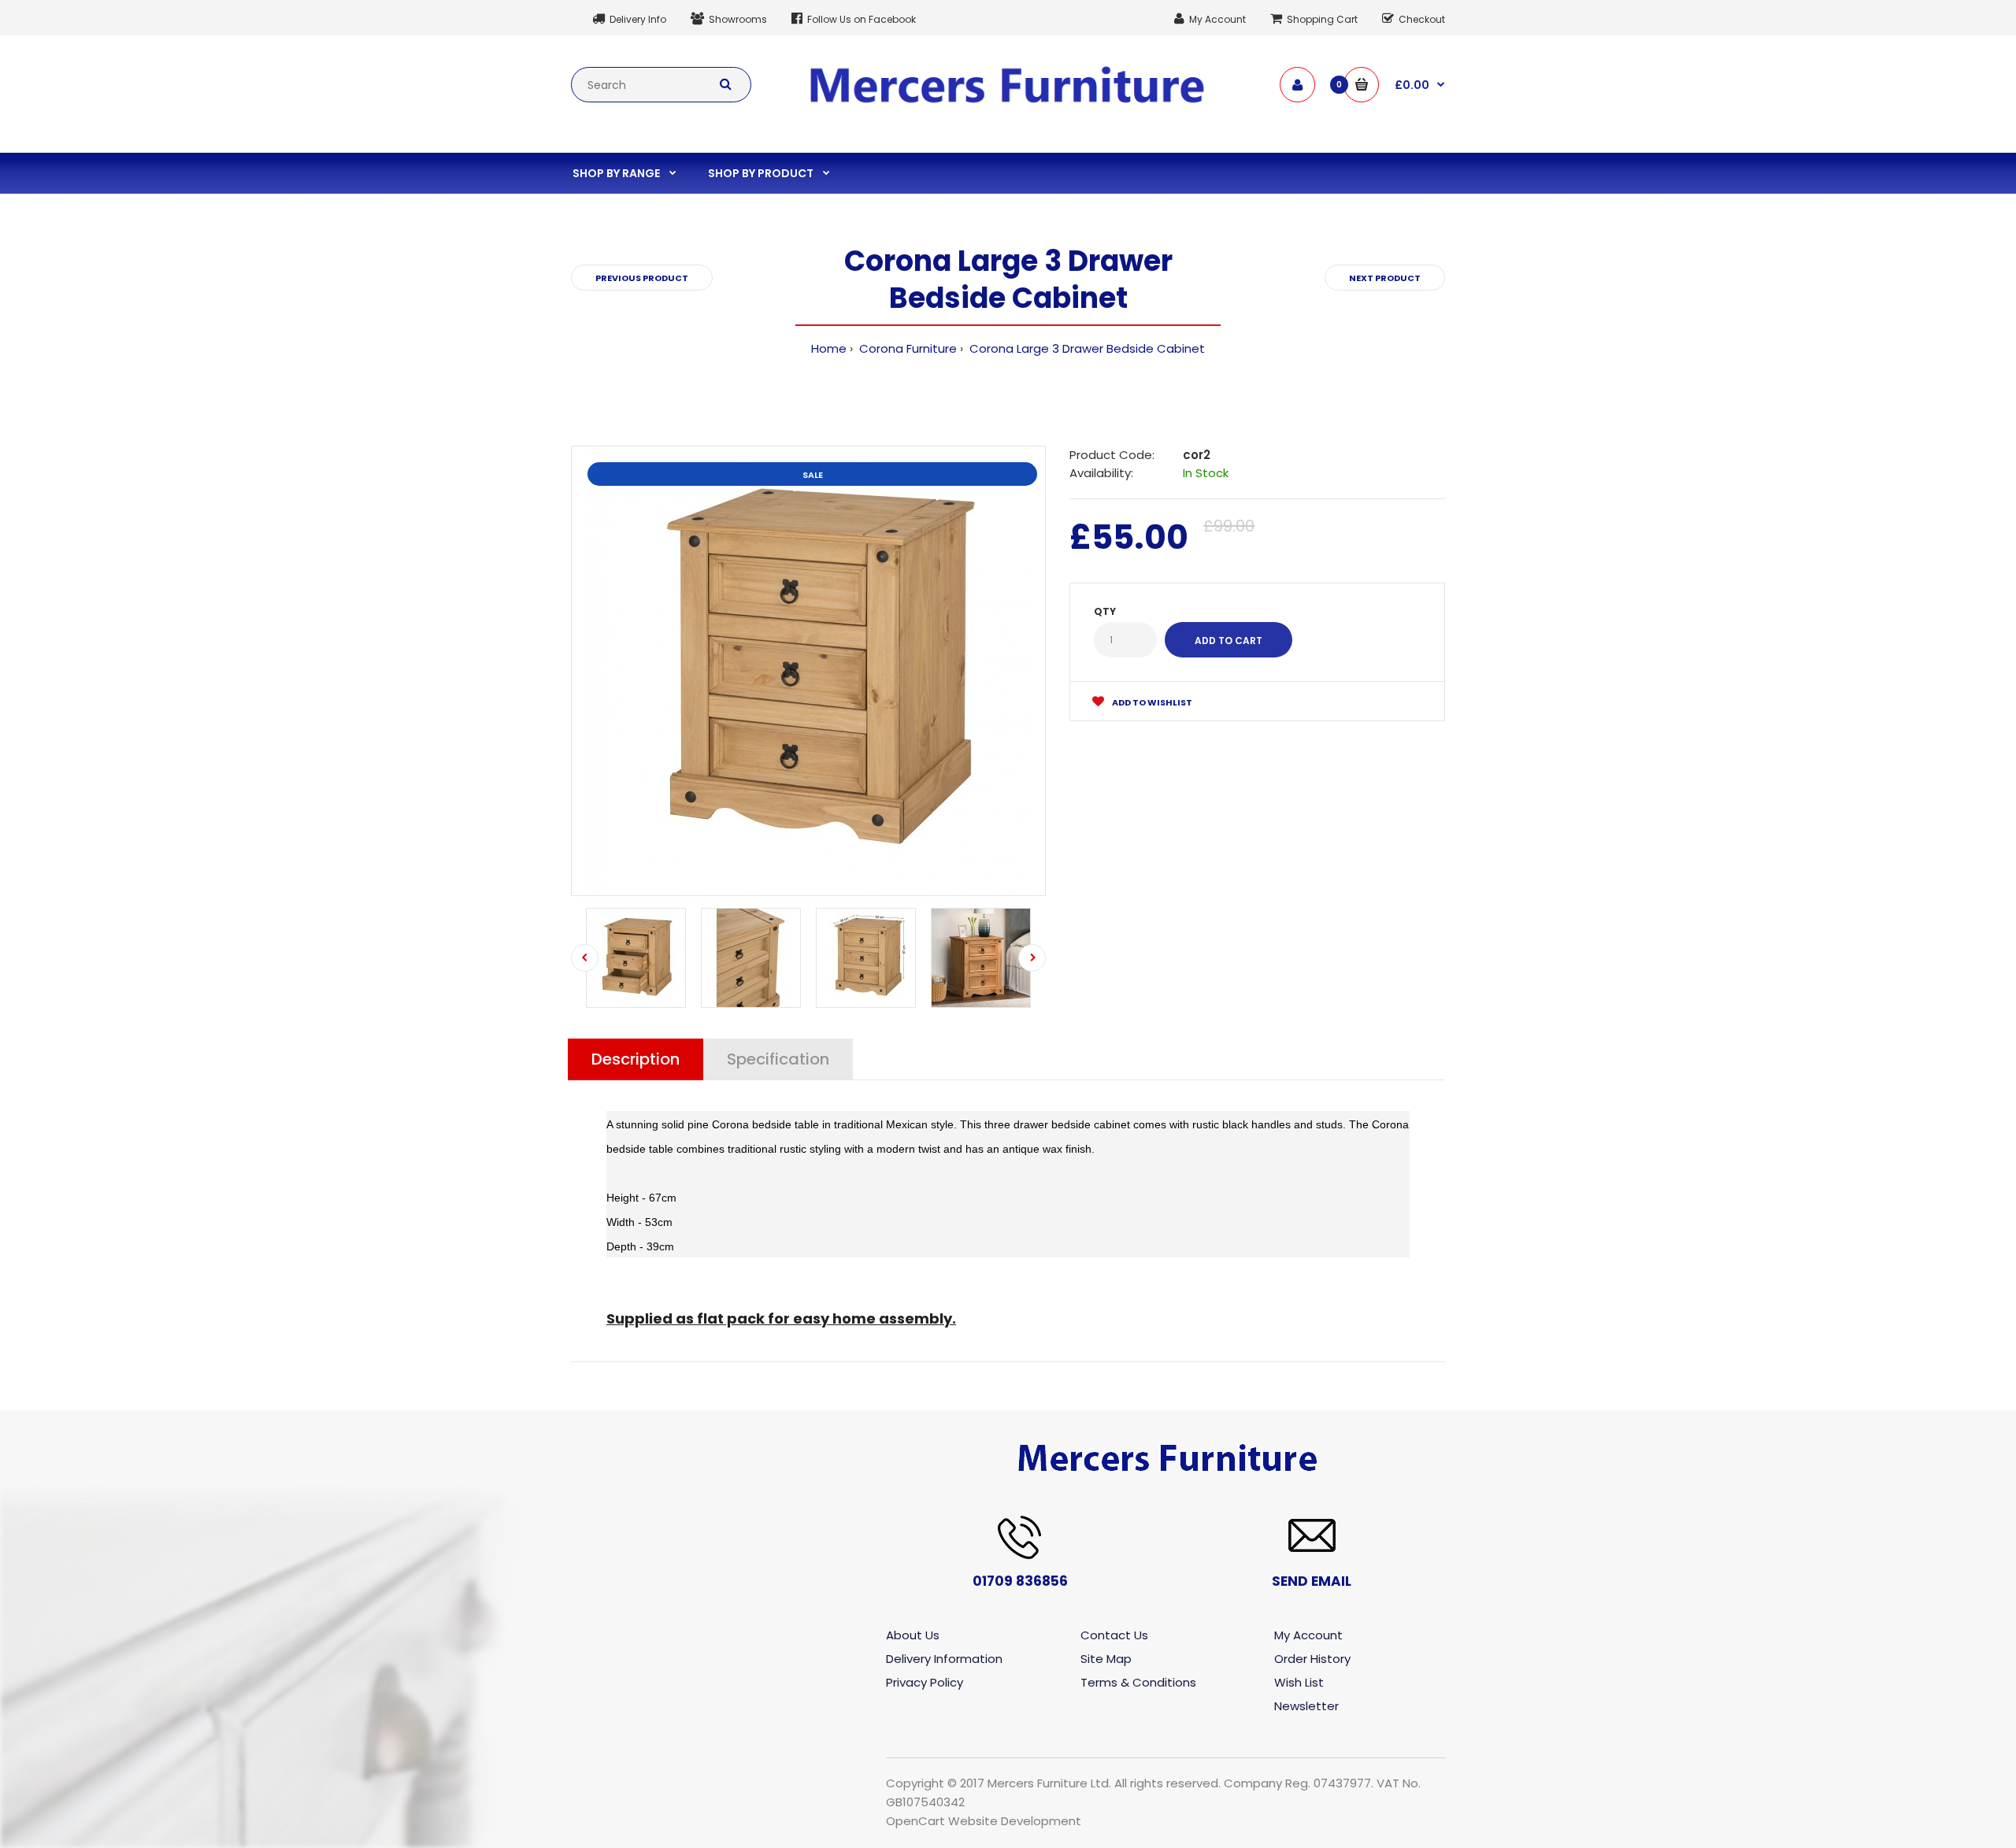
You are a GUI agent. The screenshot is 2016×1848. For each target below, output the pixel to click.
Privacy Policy (925, 1682)
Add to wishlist (1151, 702)
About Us (913, 1635)
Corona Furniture (906, 348)
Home (829, 348)
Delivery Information (944, 1659)
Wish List (1299, 1682)
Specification (778, 1059)
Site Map (1106, 1659)
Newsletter (1306, 1706)
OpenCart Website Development (984, 1821)
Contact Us (1114, 1635)
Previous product (642, 278)
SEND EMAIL (1312, 1581)
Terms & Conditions (1138, 1682)
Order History (1312, 1659)
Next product (1385, 278)
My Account (1308, 1635)
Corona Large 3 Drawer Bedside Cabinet (1086, 348)
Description (636, 1059)
